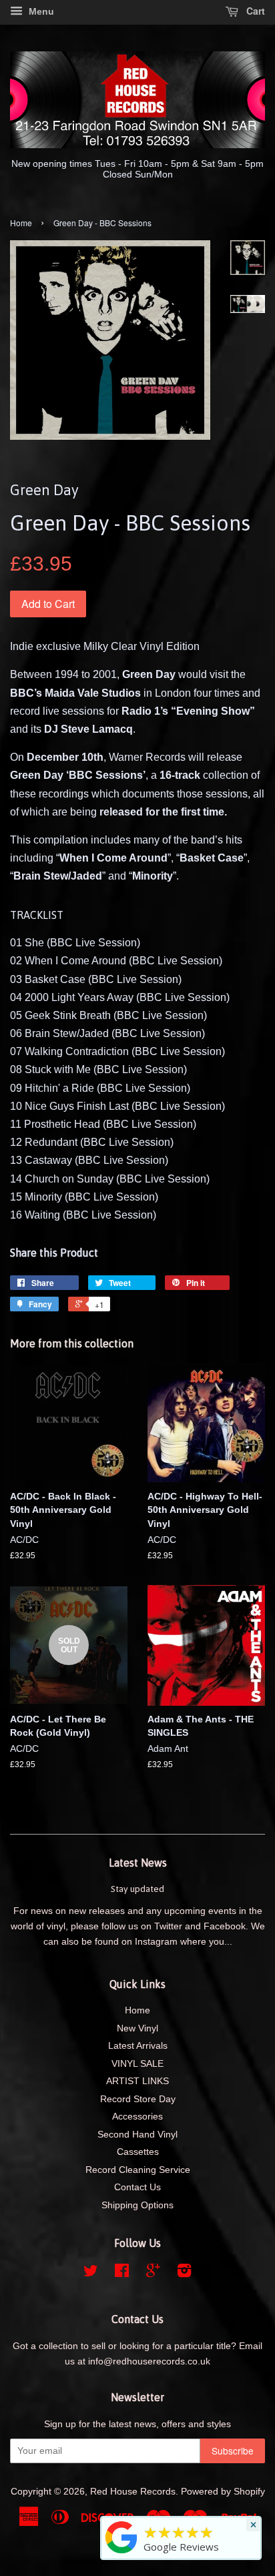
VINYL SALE (137, 2064)
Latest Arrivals (138, 2046)
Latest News (138, 1863)
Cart (254, 11)
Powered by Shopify (223, 2492)
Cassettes (138, 2152)
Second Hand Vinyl (137, 2135)
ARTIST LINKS (137, 2081)
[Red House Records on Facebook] (122, 2273)
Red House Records (133, 2492)
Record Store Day (138, 2099)
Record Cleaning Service (138, 2170)
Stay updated (137, 1889)
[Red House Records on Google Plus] (153, 2273)
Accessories (137, 2117)
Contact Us (137, 2187)
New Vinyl (137, 2028)
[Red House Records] (121, 2553)
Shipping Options (137, 2205)
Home (21, 223)
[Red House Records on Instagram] (184, 2273)
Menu (40, 11)
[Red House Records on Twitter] (91, 2273)
